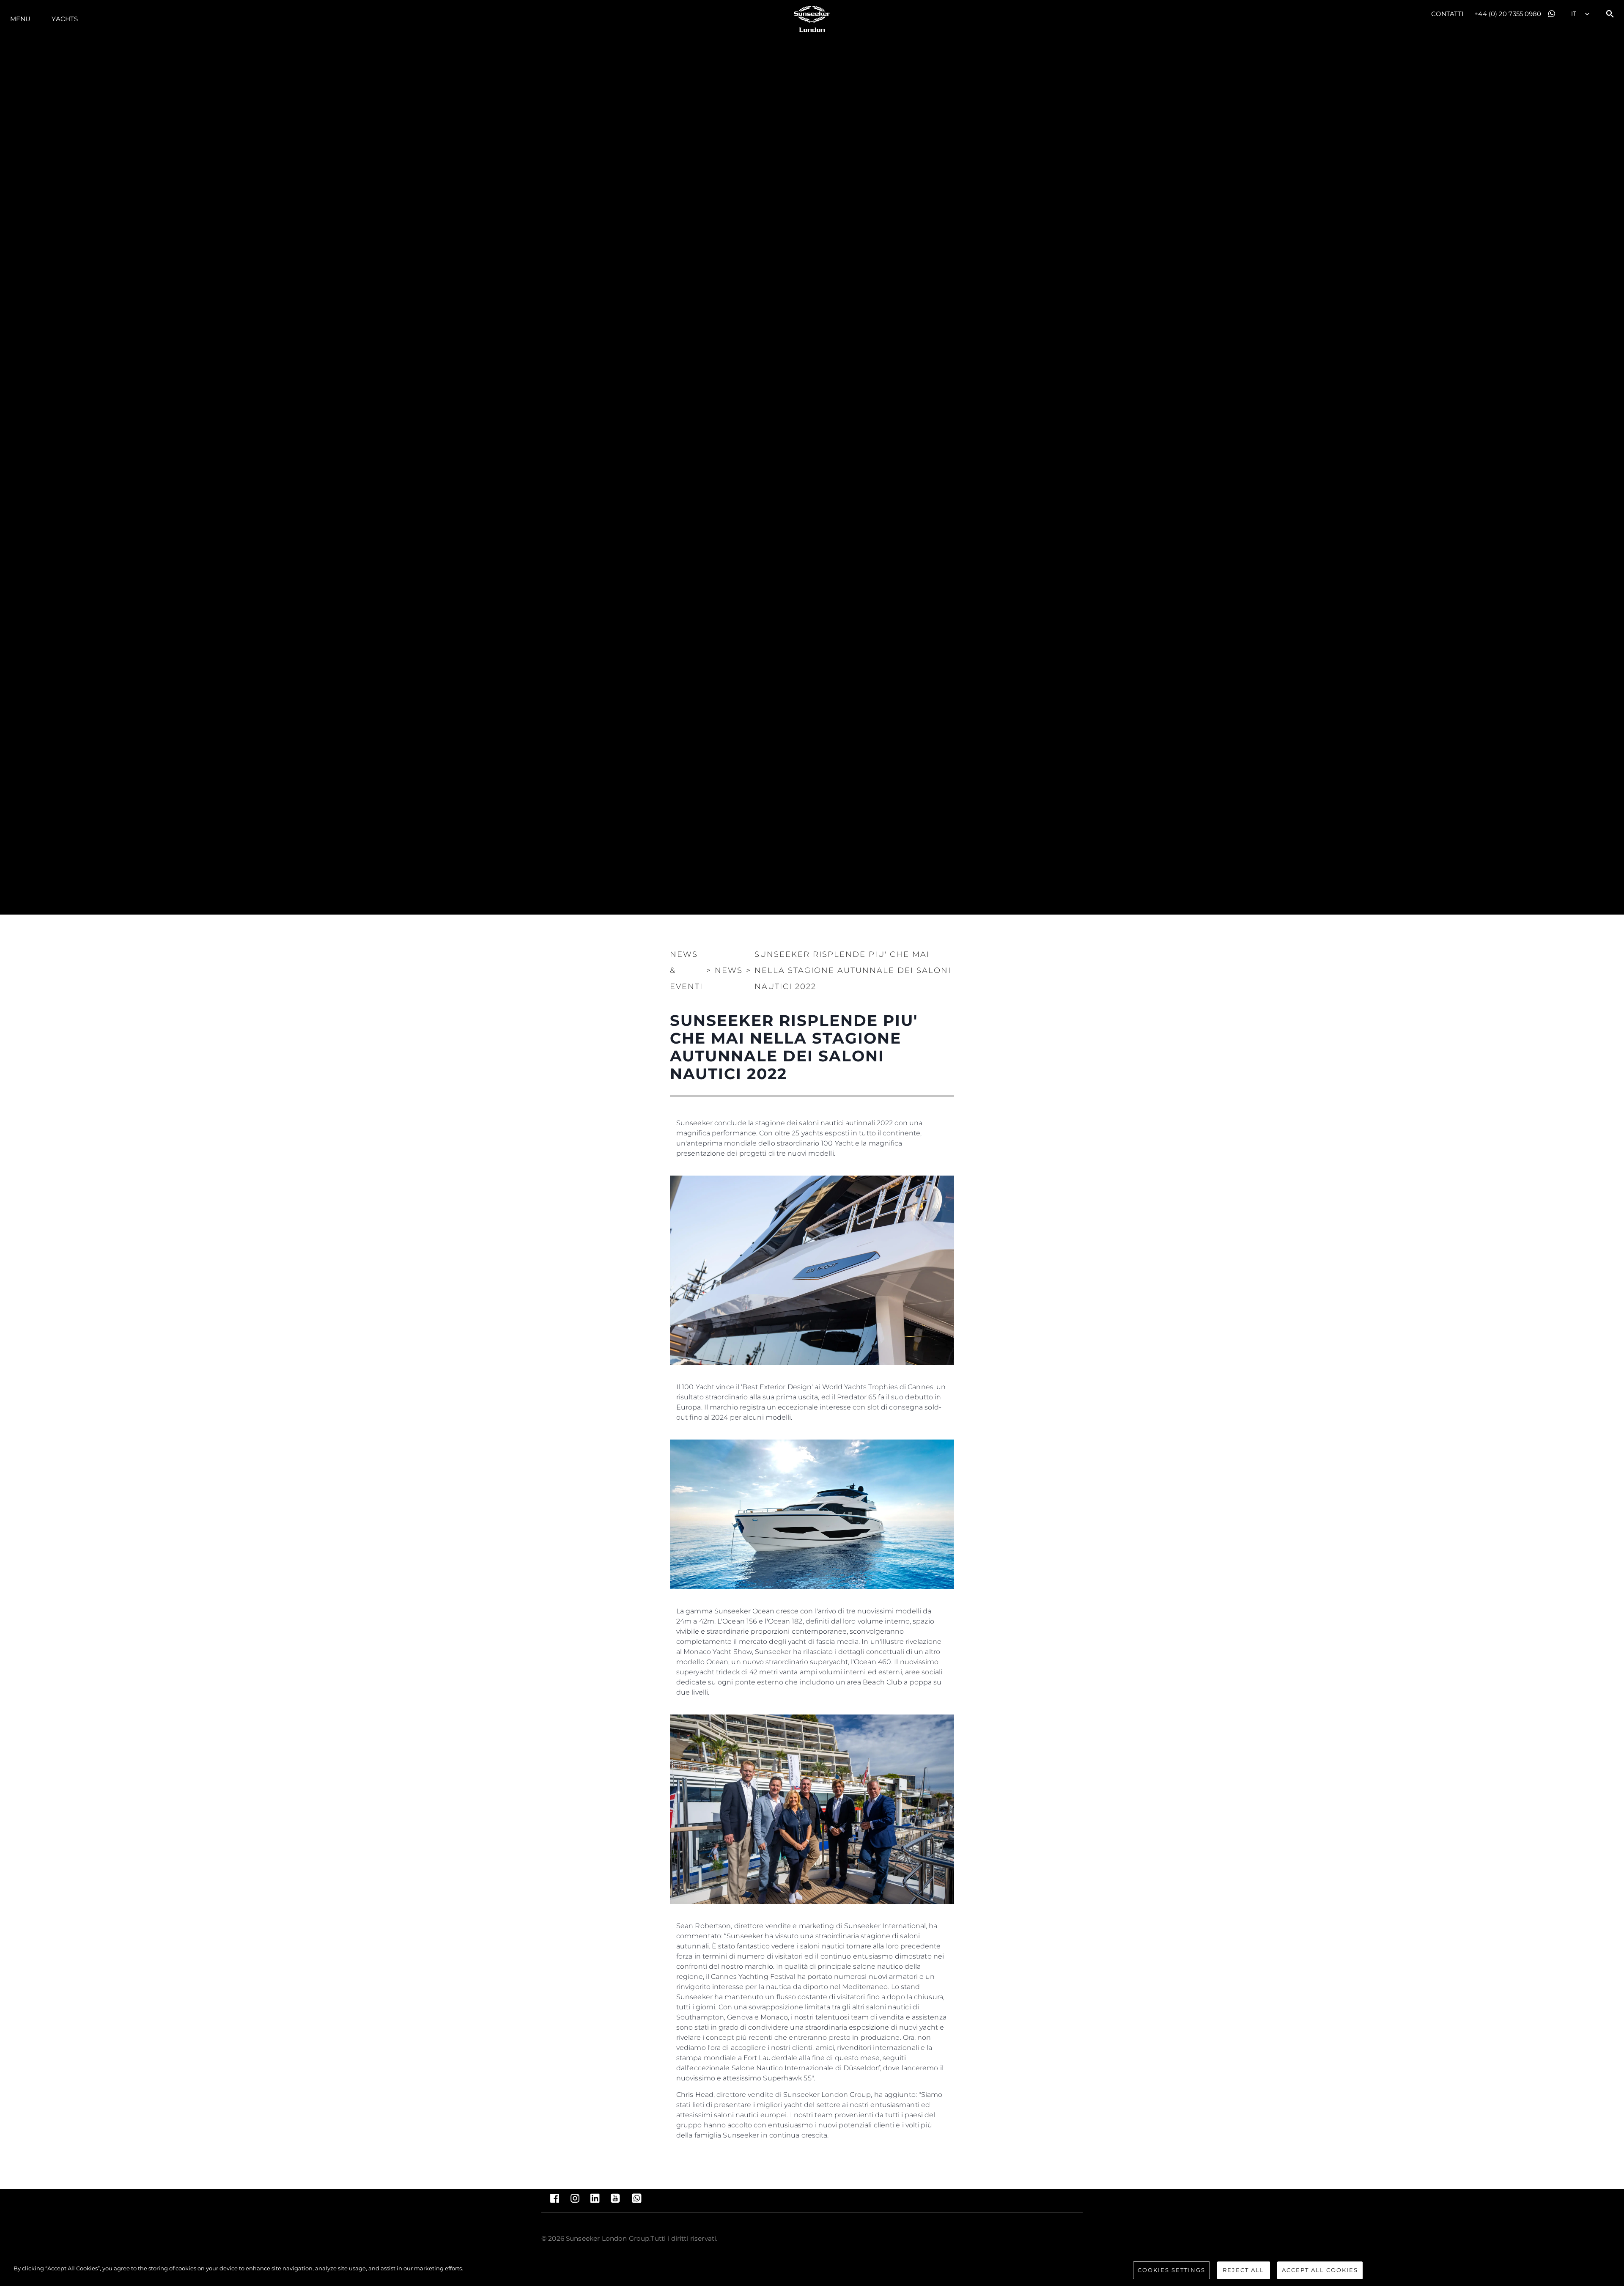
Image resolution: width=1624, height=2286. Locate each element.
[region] (812, 2271)
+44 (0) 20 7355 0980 (1508, 14)
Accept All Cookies (1320, 2270)
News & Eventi (686, 970)
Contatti (1448, 14)
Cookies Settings (1171, 2270)
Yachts (65, 19)
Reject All (1243, 2270)
